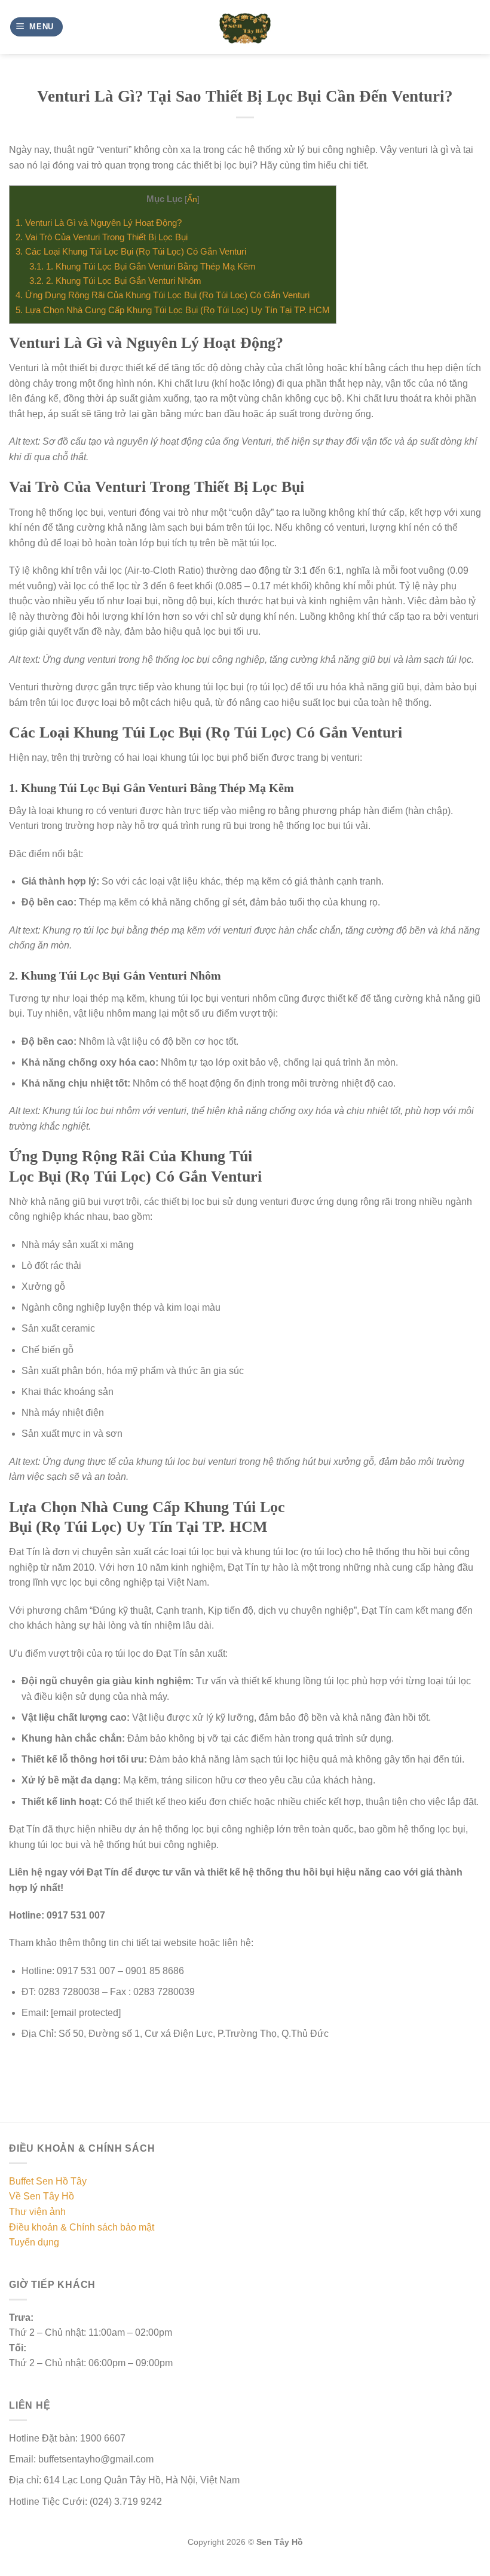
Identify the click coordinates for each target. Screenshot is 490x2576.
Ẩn (192, 199)
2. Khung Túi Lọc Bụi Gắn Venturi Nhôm (115, 281)
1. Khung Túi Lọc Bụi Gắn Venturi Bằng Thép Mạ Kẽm (143, 266)
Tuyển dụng (34, 2242)
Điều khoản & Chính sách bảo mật (82, 2227)
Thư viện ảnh (37, 2212)
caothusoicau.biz (133, 2569)
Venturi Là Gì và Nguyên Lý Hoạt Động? (99, 223)
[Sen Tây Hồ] (245, 27)
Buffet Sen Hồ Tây (48, 2181)
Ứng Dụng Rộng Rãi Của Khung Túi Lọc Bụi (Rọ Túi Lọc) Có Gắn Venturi (163, 295)
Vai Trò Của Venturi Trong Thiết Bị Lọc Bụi (102, 237)
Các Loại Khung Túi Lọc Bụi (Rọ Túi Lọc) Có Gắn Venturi (131, 251)
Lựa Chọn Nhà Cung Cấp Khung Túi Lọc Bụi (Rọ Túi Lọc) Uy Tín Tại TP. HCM (173, 310)
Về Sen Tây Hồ (42, 2196)
